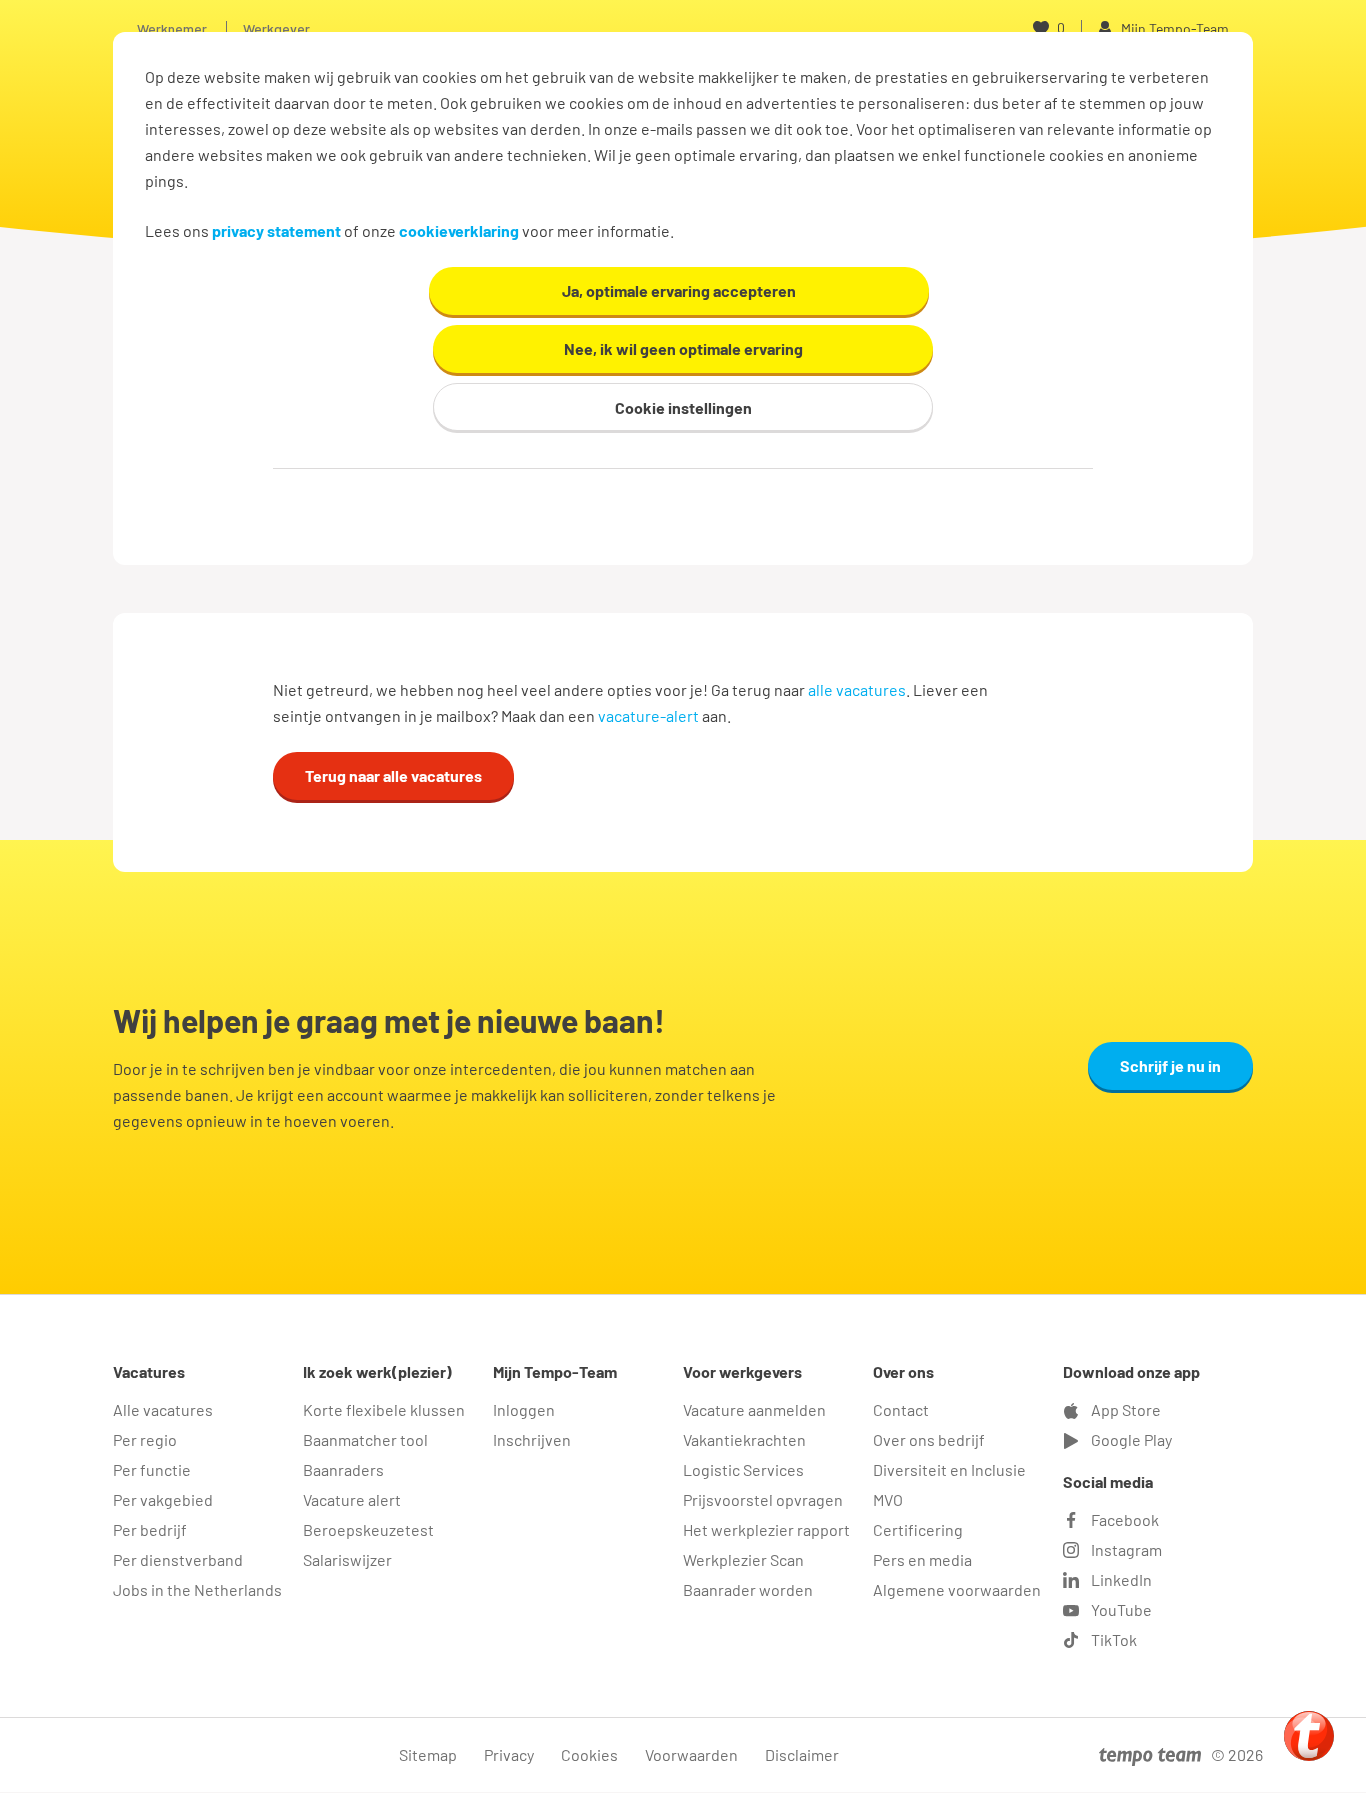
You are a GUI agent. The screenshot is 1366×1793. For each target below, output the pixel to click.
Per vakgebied (163, 1499)
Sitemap (428, 1754)
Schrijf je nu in (1170, 1065)
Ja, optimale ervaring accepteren (679, 290)
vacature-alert (648, 715)
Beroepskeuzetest (368, 1529)
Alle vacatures (163, 1409)
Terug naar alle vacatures (393, 775)
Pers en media (922, 1559)
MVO (888, 1499)
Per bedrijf (150, 1529)
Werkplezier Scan (743, 1559)
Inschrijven (532, 1439)
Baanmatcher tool (365, 1439)
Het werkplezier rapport (766, 1529)
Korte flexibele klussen (384, 1409)
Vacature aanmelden (754, 1409)
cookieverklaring (459, 230)
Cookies (589, 1754)
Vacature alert (352, 1499)
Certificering (918, 1529)
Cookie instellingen (683, 407)
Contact (901, 1409)
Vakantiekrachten (744, 1439)
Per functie (152, 1469)
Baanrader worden (748, 1589)
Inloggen (524, 1409)
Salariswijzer (347, 1559)
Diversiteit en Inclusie (949, 1469)
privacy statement (276, 230)
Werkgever (276, 28)
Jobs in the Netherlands (197, 1589)
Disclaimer (802, 1754)
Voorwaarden (691, 1754)
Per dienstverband (178, 1559)
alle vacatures (857, 689)
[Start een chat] (1309, 1736)
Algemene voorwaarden (957, 1589)
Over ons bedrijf (929, 1439)
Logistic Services (743, 1469)
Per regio (145, 1439)
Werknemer (172, 28)
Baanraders (343, 1469)
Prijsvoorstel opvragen (763, 1499)
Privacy (509, 1754)
